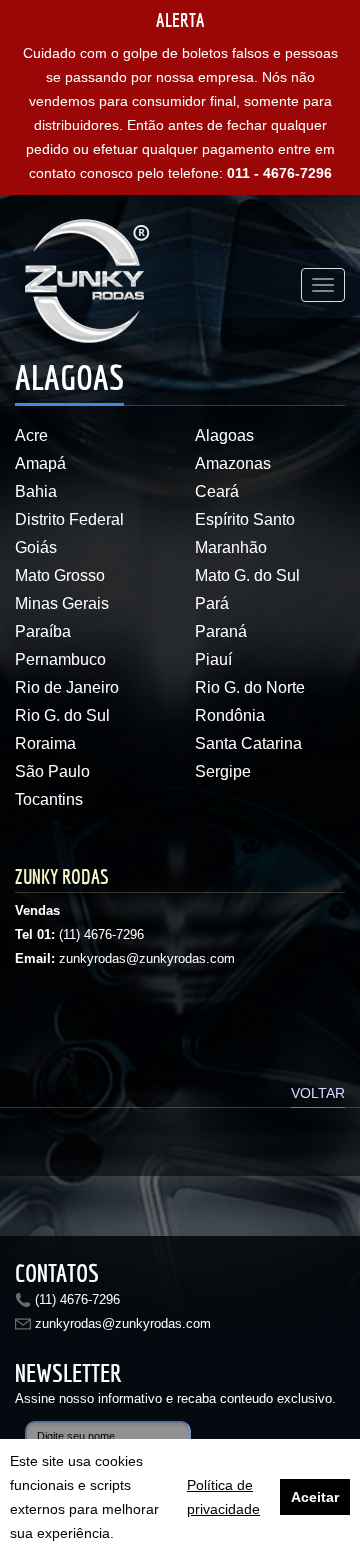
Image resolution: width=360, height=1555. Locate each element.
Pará (212, 603)
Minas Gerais (62, 603)
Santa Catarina (248, 743)
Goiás (36, 547)
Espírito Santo (245, 519)
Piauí (213, 659)
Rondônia (230, 715)
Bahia (36, 491)
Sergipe (223, 771)
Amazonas (233, 463)
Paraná (221, 631)
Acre (31, 435)
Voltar (318, 1093)
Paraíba (43, 631)
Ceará (217, 491)
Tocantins (49, 799)
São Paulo (52, 771)
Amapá (40, 463)
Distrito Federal (69, 519)
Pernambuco (60, 659)
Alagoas (224, 435)
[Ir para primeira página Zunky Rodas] (90, 285)
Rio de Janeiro (67, 687)
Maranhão (231, 547)
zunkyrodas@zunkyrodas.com (123, 1323)
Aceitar (315, 1497)
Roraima (45, 743)
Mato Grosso (60, 575)
